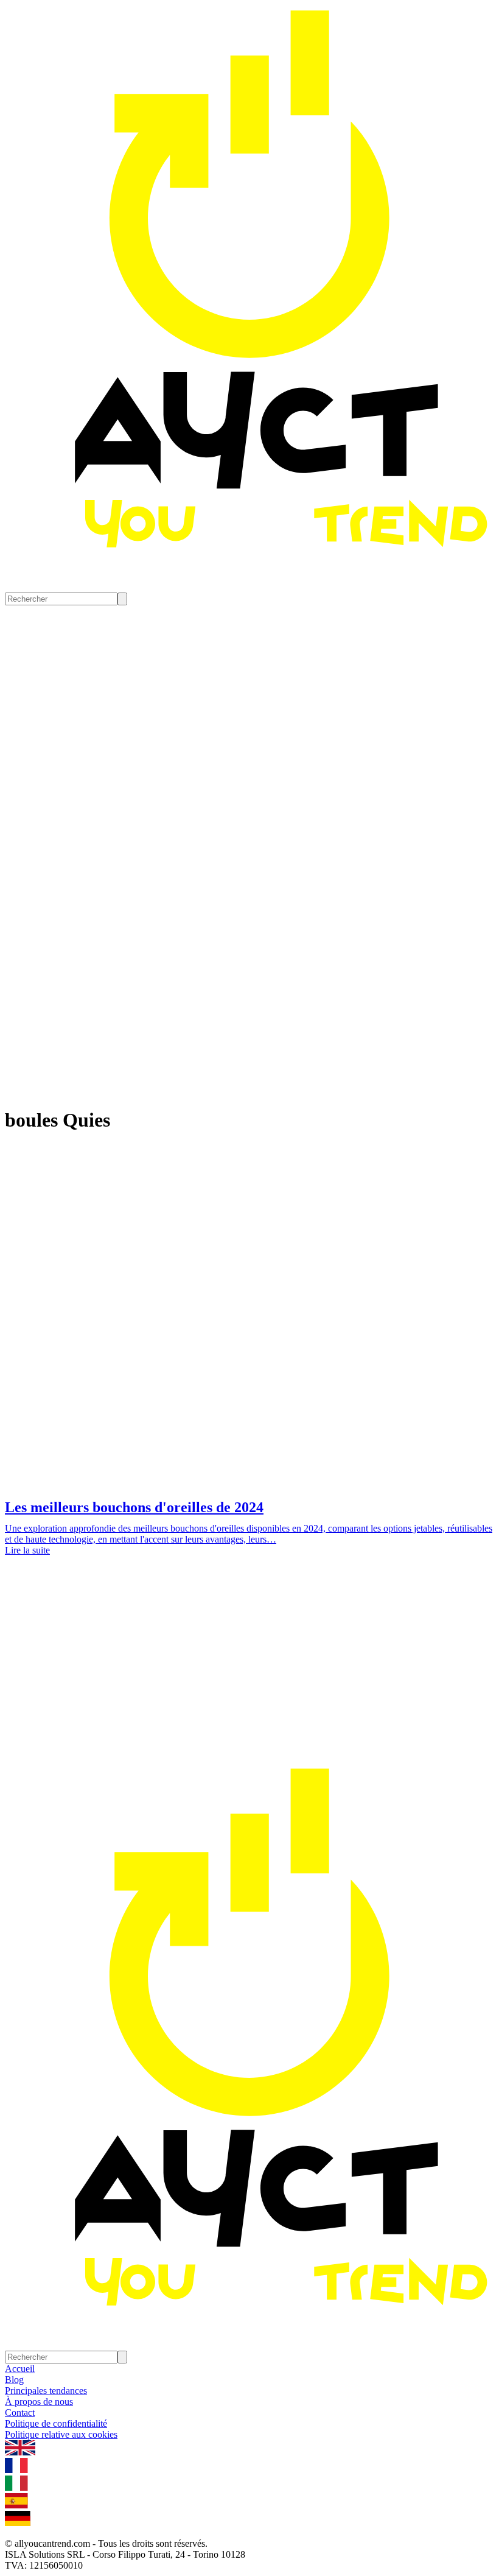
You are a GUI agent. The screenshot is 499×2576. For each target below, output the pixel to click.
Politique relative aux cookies (61, 2434)
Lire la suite (27, 1550)
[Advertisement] (249, 1672)
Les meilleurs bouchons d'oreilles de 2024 (134, 1507)
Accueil (20, 2369)
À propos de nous (39, 2402)
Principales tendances (46, 2391)
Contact (20, 2412)
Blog (14, 2380)
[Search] (122, 599)
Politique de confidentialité (56, 2423)
